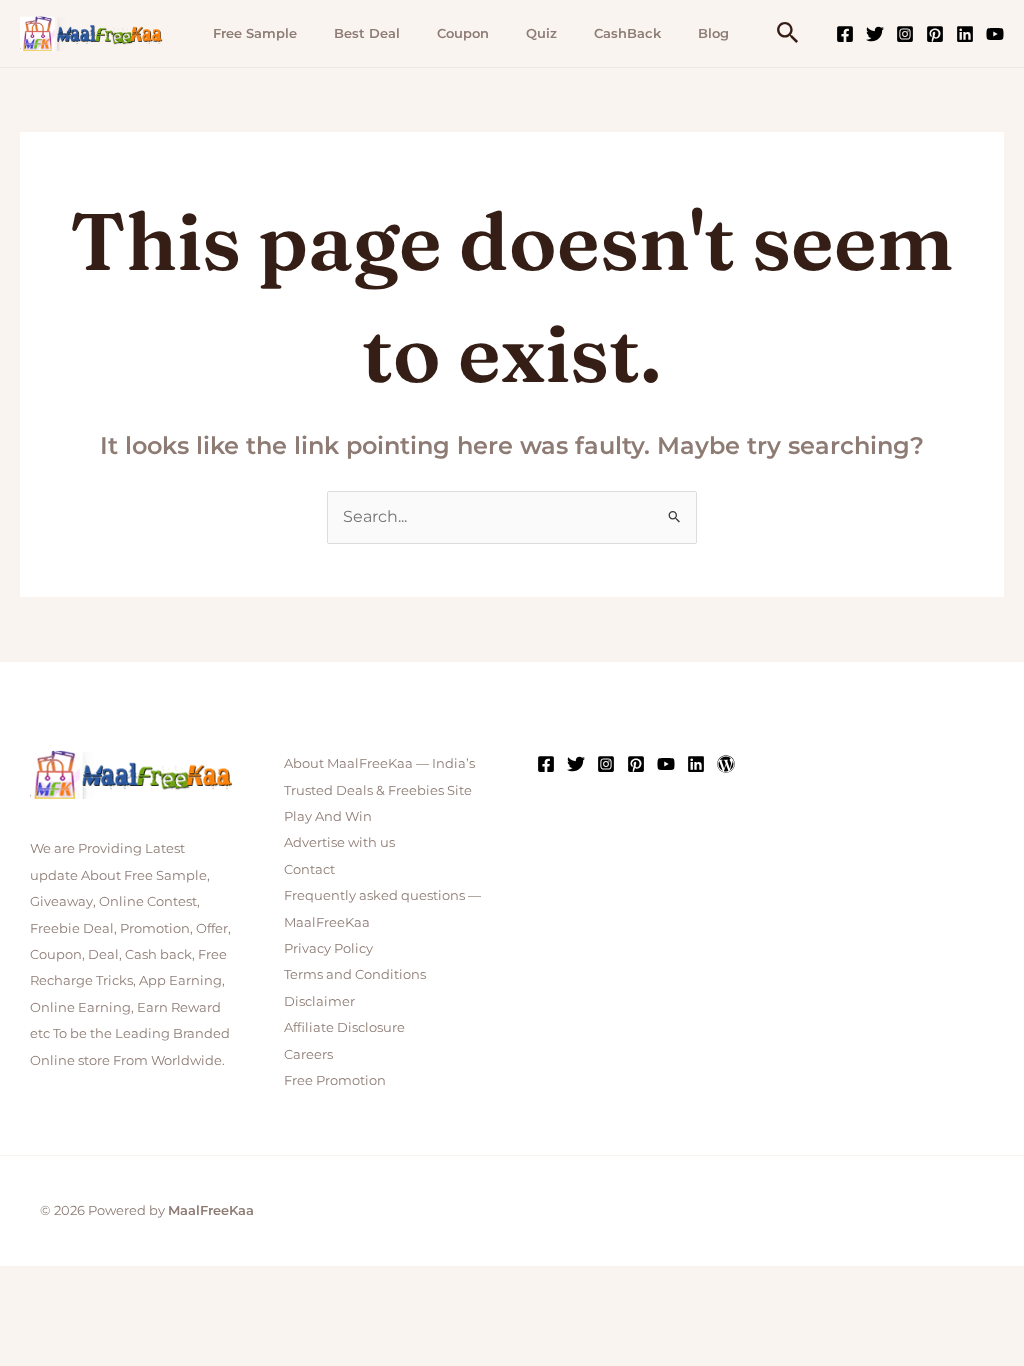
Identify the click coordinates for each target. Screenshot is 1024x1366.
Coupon (463, 33)
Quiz (541, 33)
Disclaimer (319, 1001)
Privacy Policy (328, 948)
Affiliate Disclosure (344, 1027)
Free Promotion (335, 1080)
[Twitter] (875, 34)
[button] (788, 33)
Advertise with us (339, 842)
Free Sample (255, 33)
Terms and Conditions (355, 974)
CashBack (627, 33)
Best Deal (367, 33)
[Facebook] (845, 34)
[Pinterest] (935, 34)
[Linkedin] (965, 34)
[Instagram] (905, 34)
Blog (713, 33)
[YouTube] (995, 34)
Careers (308, 1054)
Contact (309, 869)
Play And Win (328, 816)
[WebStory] (726, 764)
